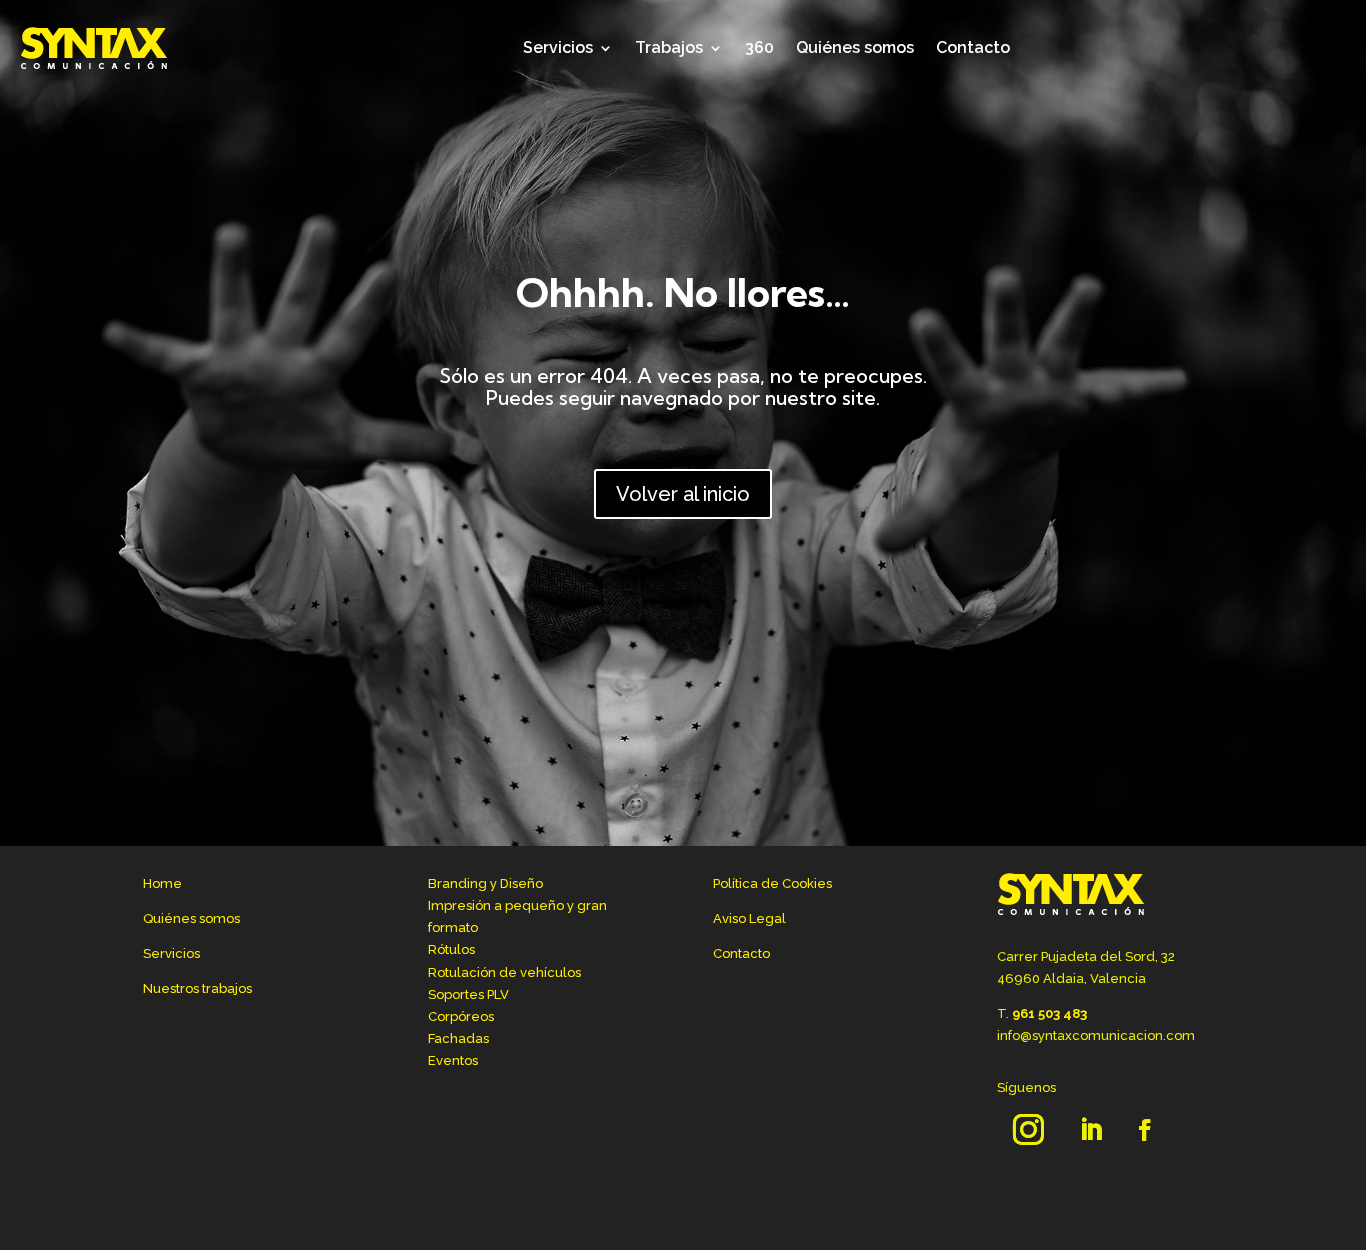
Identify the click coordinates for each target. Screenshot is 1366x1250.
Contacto (973, 47)
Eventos (453, 1060)
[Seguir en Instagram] (1028, 1130)
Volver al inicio (683, 494)
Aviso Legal (749, 918)
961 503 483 (1049, 1013)
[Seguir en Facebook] (1145, 1130)
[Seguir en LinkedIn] (1091, 1130)
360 (759, 47)
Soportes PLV (468, 994)
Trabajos (669, 47)
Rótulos (451, 949)
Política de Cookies (772, 883)
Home (162, 883)
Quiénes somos (855, 47)
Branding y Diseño (485, 883)
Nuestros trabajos (197, 988)
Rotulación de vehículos (504, 972)
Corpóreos (461, 1016)
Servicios (558, 47)
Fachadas (458, 1038)
